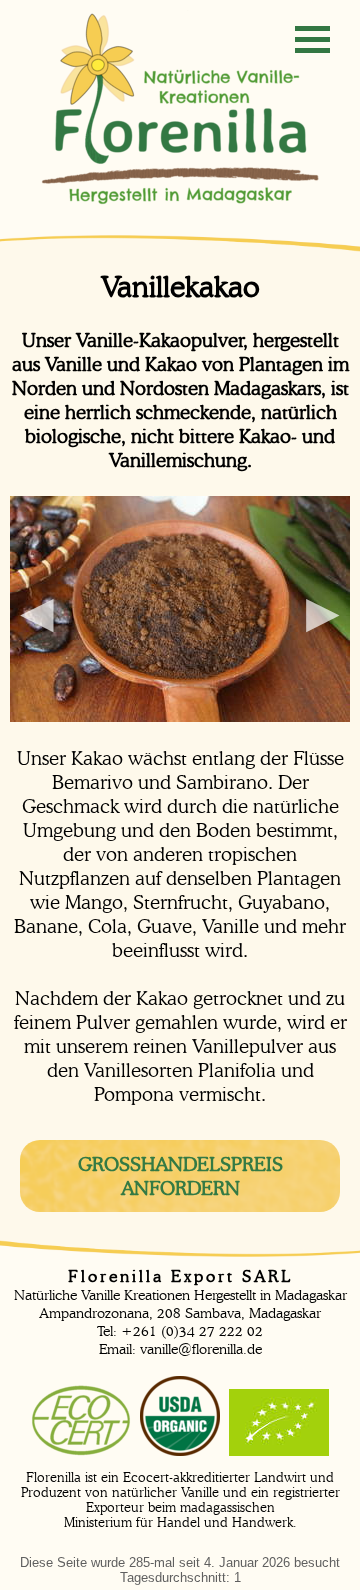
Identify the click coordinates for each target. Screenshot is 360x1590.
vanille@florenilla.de (201, 1349)
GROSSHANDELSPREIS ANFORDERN (180, 1176)
